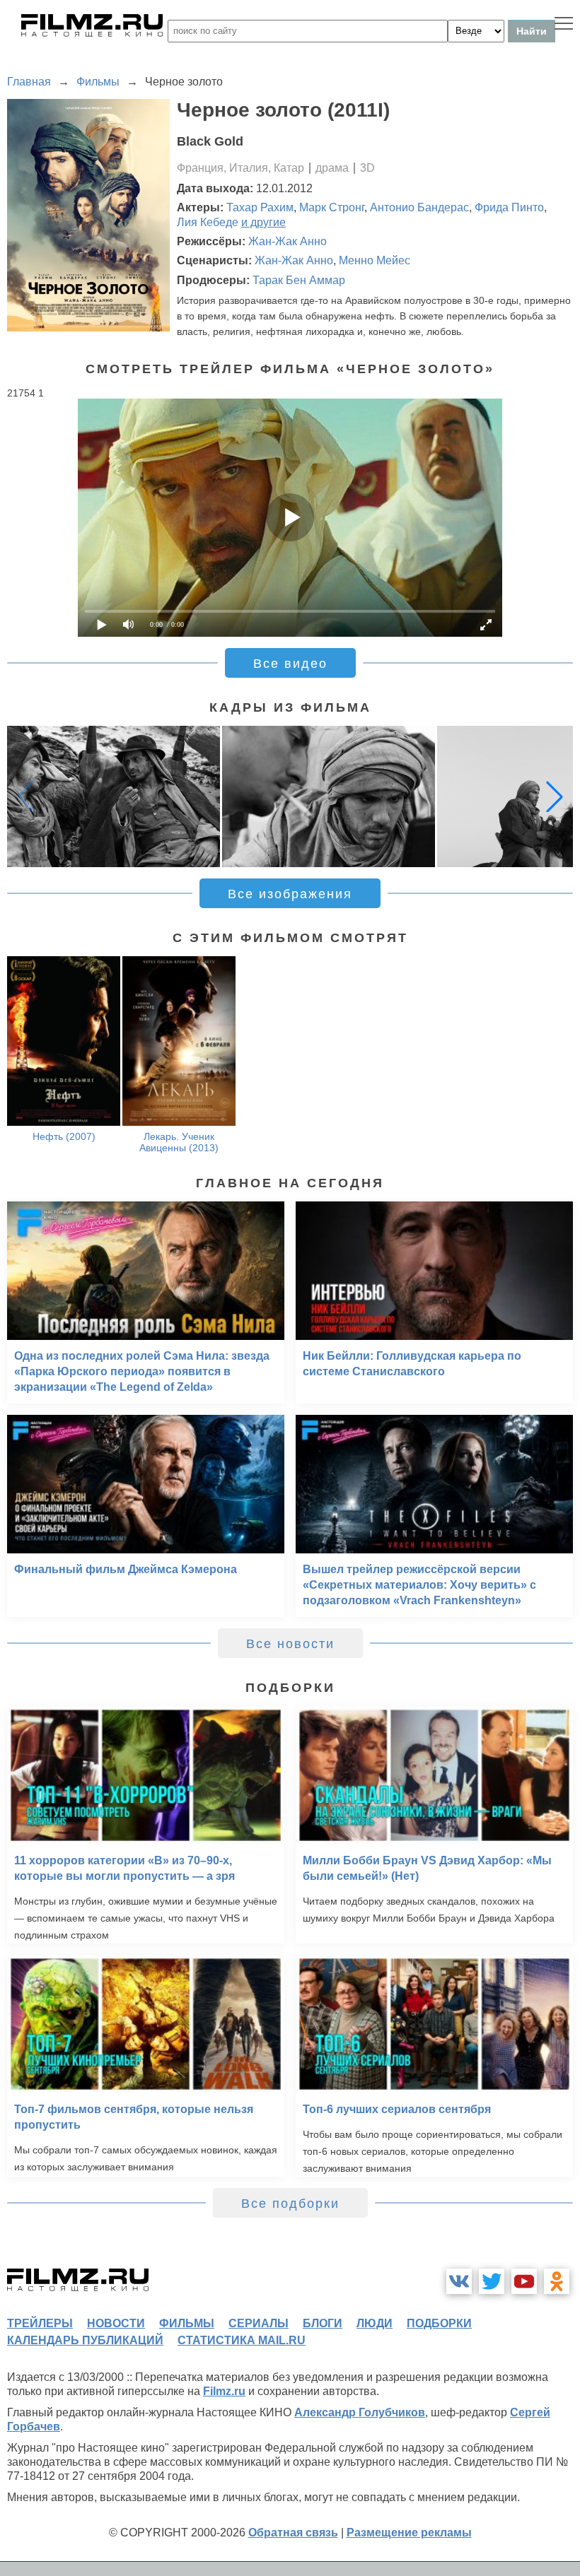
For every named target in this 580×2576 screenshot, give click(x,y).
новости (116, 2323)
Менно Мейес (375, 260)
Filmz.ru (224, 2391)
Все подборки (290, 2204)
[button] (555, 796)
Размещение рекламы (409, 2533)
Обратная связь (293, 2533)
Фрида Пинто (509, 207)
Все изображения (290, 894)
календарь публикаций (85, 2340)
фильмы (187, 2323)
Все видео (290, 664)
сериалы (259, 2323)
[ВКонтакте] (459, 2281)
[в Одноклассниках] (557, 2281)
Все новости (290, 1644)
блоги (323, 2323)
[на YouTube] (524, 2281)
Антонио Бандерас (419, 207)
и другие (263, 222)
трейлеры (40, 2323)
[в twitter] (492, 2281)
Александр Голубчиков (360, 2412)
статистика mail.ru (242, 2340)
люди (375, 2323)
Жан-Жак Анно (288, 241)
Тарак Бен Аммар (299, 280)
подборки (439, 2323)
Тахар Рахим (260, 207)
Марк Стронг (332, 207)
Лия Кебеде (208, 222)
